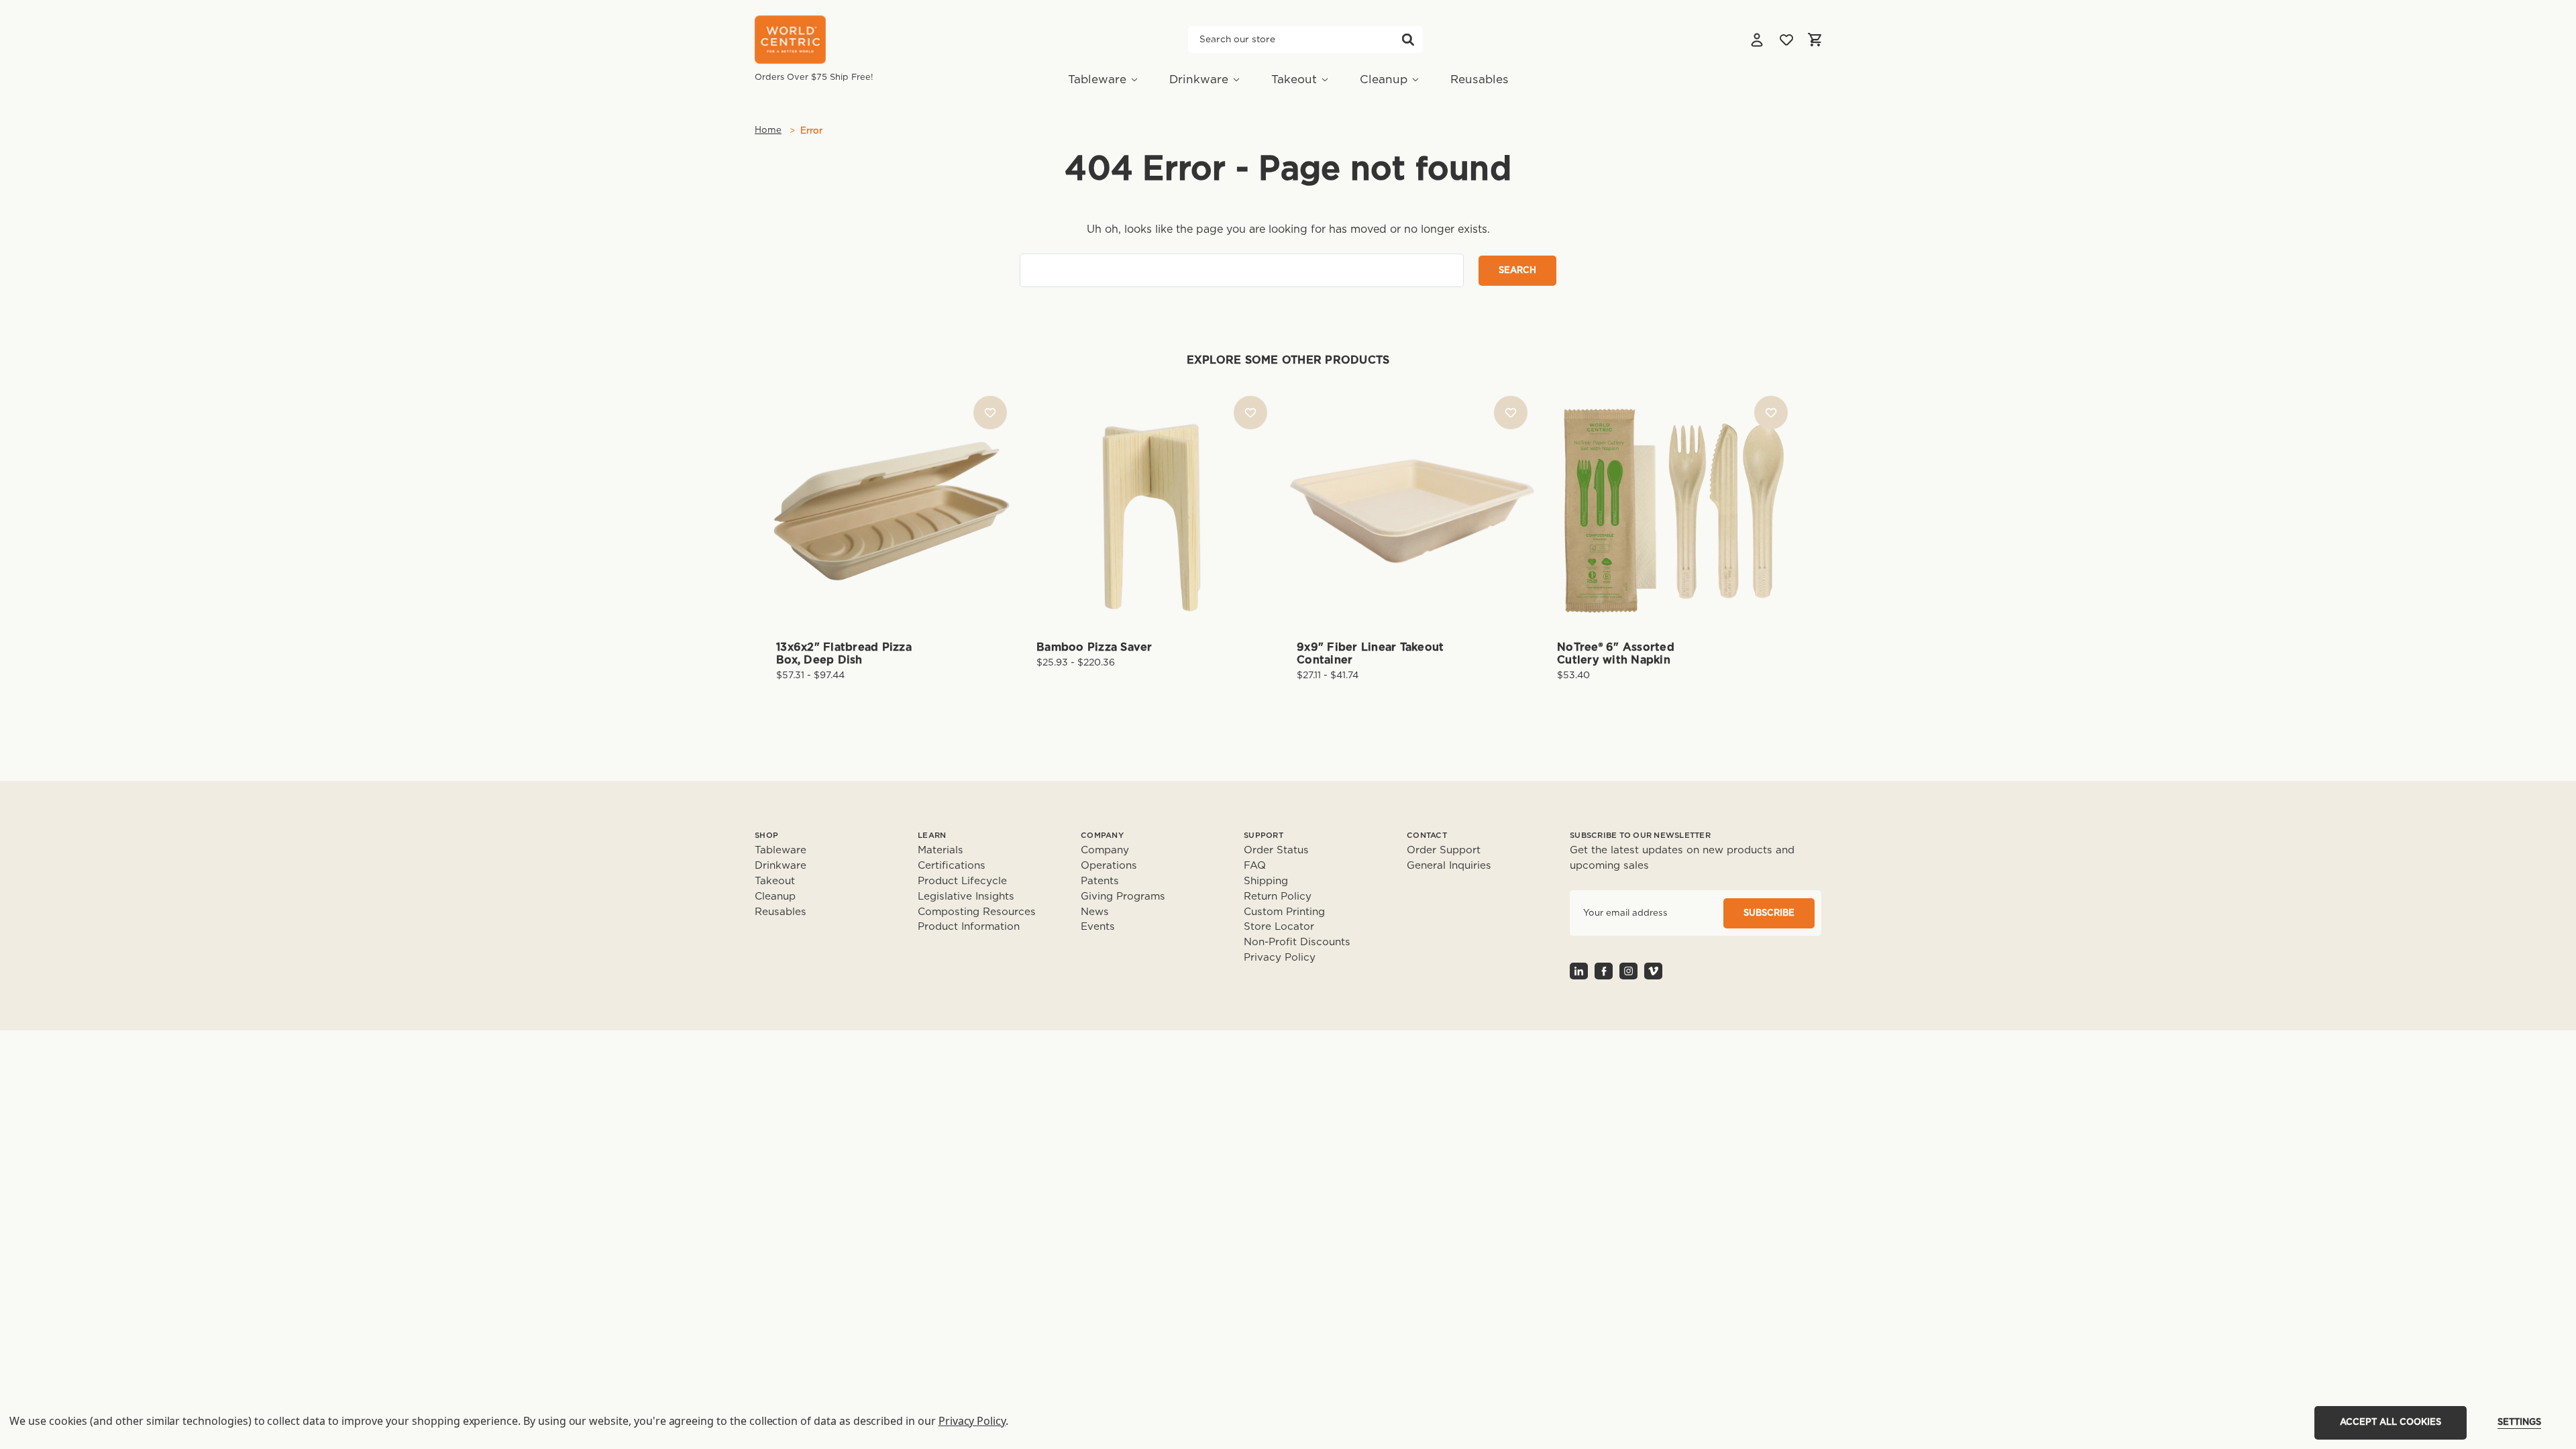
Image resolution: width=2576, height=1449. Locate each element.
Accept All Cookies (2391, 1423)
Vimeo (1653, 971)
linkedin (1579, 971)
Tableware (1097, 79)
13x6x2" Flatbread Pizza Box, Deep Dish (844, 654)
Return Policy (1278, 897)
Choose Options (892, 532)
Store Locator (1279, 927)
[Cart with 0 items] (1815, 40)
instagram (1628, 971)
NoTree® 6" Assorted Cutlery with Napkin (1616, 654)
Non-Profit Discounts (1297, 942)
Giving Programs (1123, 897)
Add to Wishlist (990, 413)
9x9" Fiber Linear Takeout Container (1370, 654)
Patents (1100, 881)
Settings (2519, 1423)
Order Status (1276, 850)
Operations (1109, 866)
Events (1098, 927)
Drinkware (1199, 79)
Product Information (969, 927)
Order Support (1444, 850)
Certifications (952, 866)
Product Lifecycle (962, 881)
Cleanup (1384, 79)
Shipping (1266, 881)
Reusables (1480, 79)
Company (1105, 850)
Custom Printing (1284, 912)
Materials (941, 850)
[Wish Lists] (1786, 40)
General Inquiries (1449, 866)
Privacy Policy (1280, 958)
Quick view (892, 488)
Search (1408, 40)
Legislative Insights (966, 897)
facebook (1604, 971)
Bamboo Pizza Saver (1094, 647)
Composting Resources (977, 912)
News (1095, 912)
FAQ (1255, 866)
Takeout (1294, 79)
